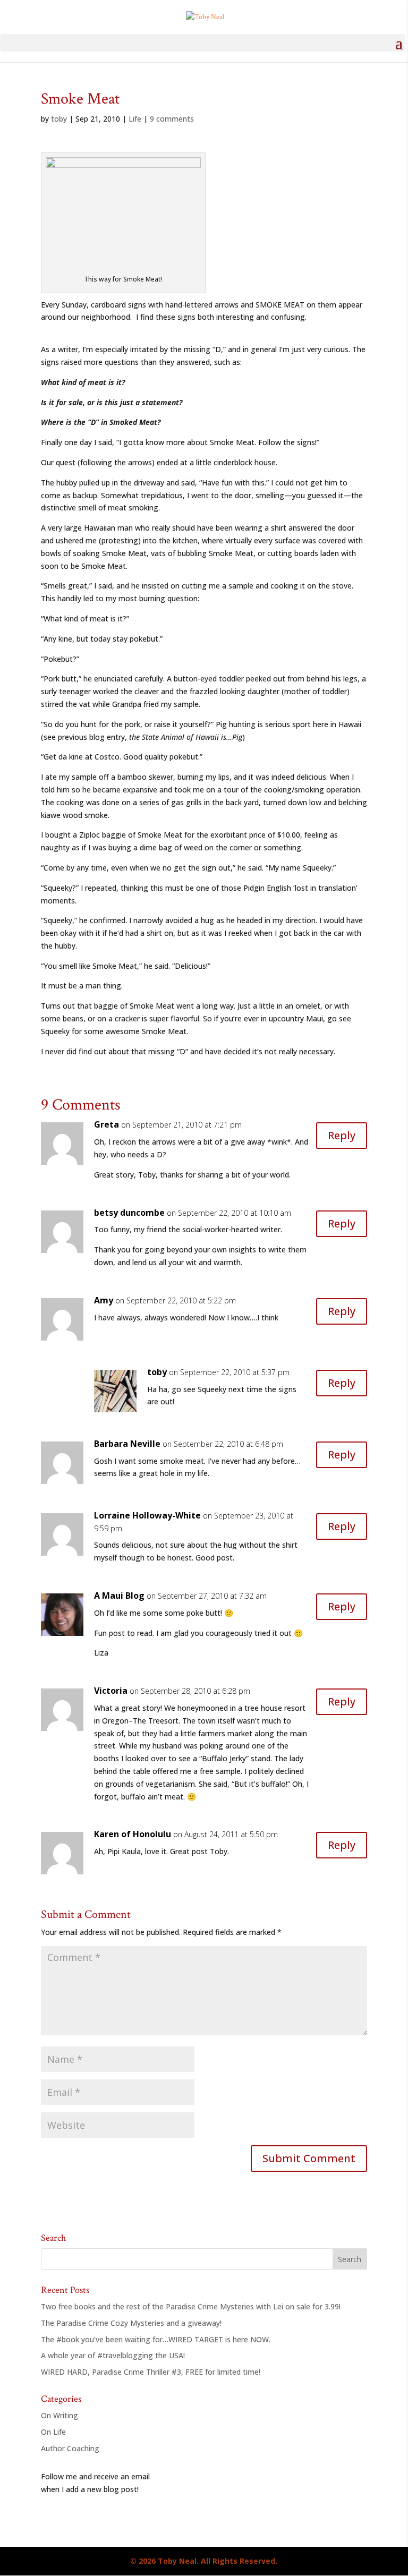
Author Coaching (70, 2448)
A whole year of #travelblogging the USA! (113, 2355)
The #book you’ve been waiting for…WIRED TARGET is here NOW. (156, 2339)
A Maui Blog (119, 1596)
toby (59, 119)
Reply (342, 1135)
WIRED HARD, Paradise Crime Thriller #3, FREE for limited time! (151, 2372)
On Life (53, 2432)
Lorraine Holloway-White (147, 1515)
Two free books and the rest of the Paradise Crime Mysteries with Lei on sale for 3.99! (191, 2306)
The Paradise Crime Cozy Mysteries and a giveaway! (131, 2323)
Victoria (111, 1691)
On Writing (59, 2415)
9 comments (172, 119)
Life (135, 119)
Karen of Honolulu (133, 1834)
